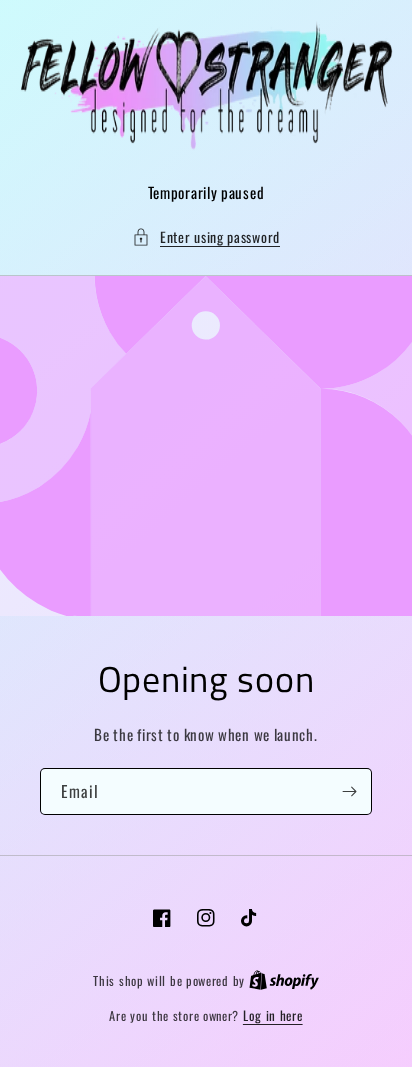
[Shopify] (284, 980)
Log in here (273, 1015)
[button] (206, 236)
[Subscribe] (349, 791)
